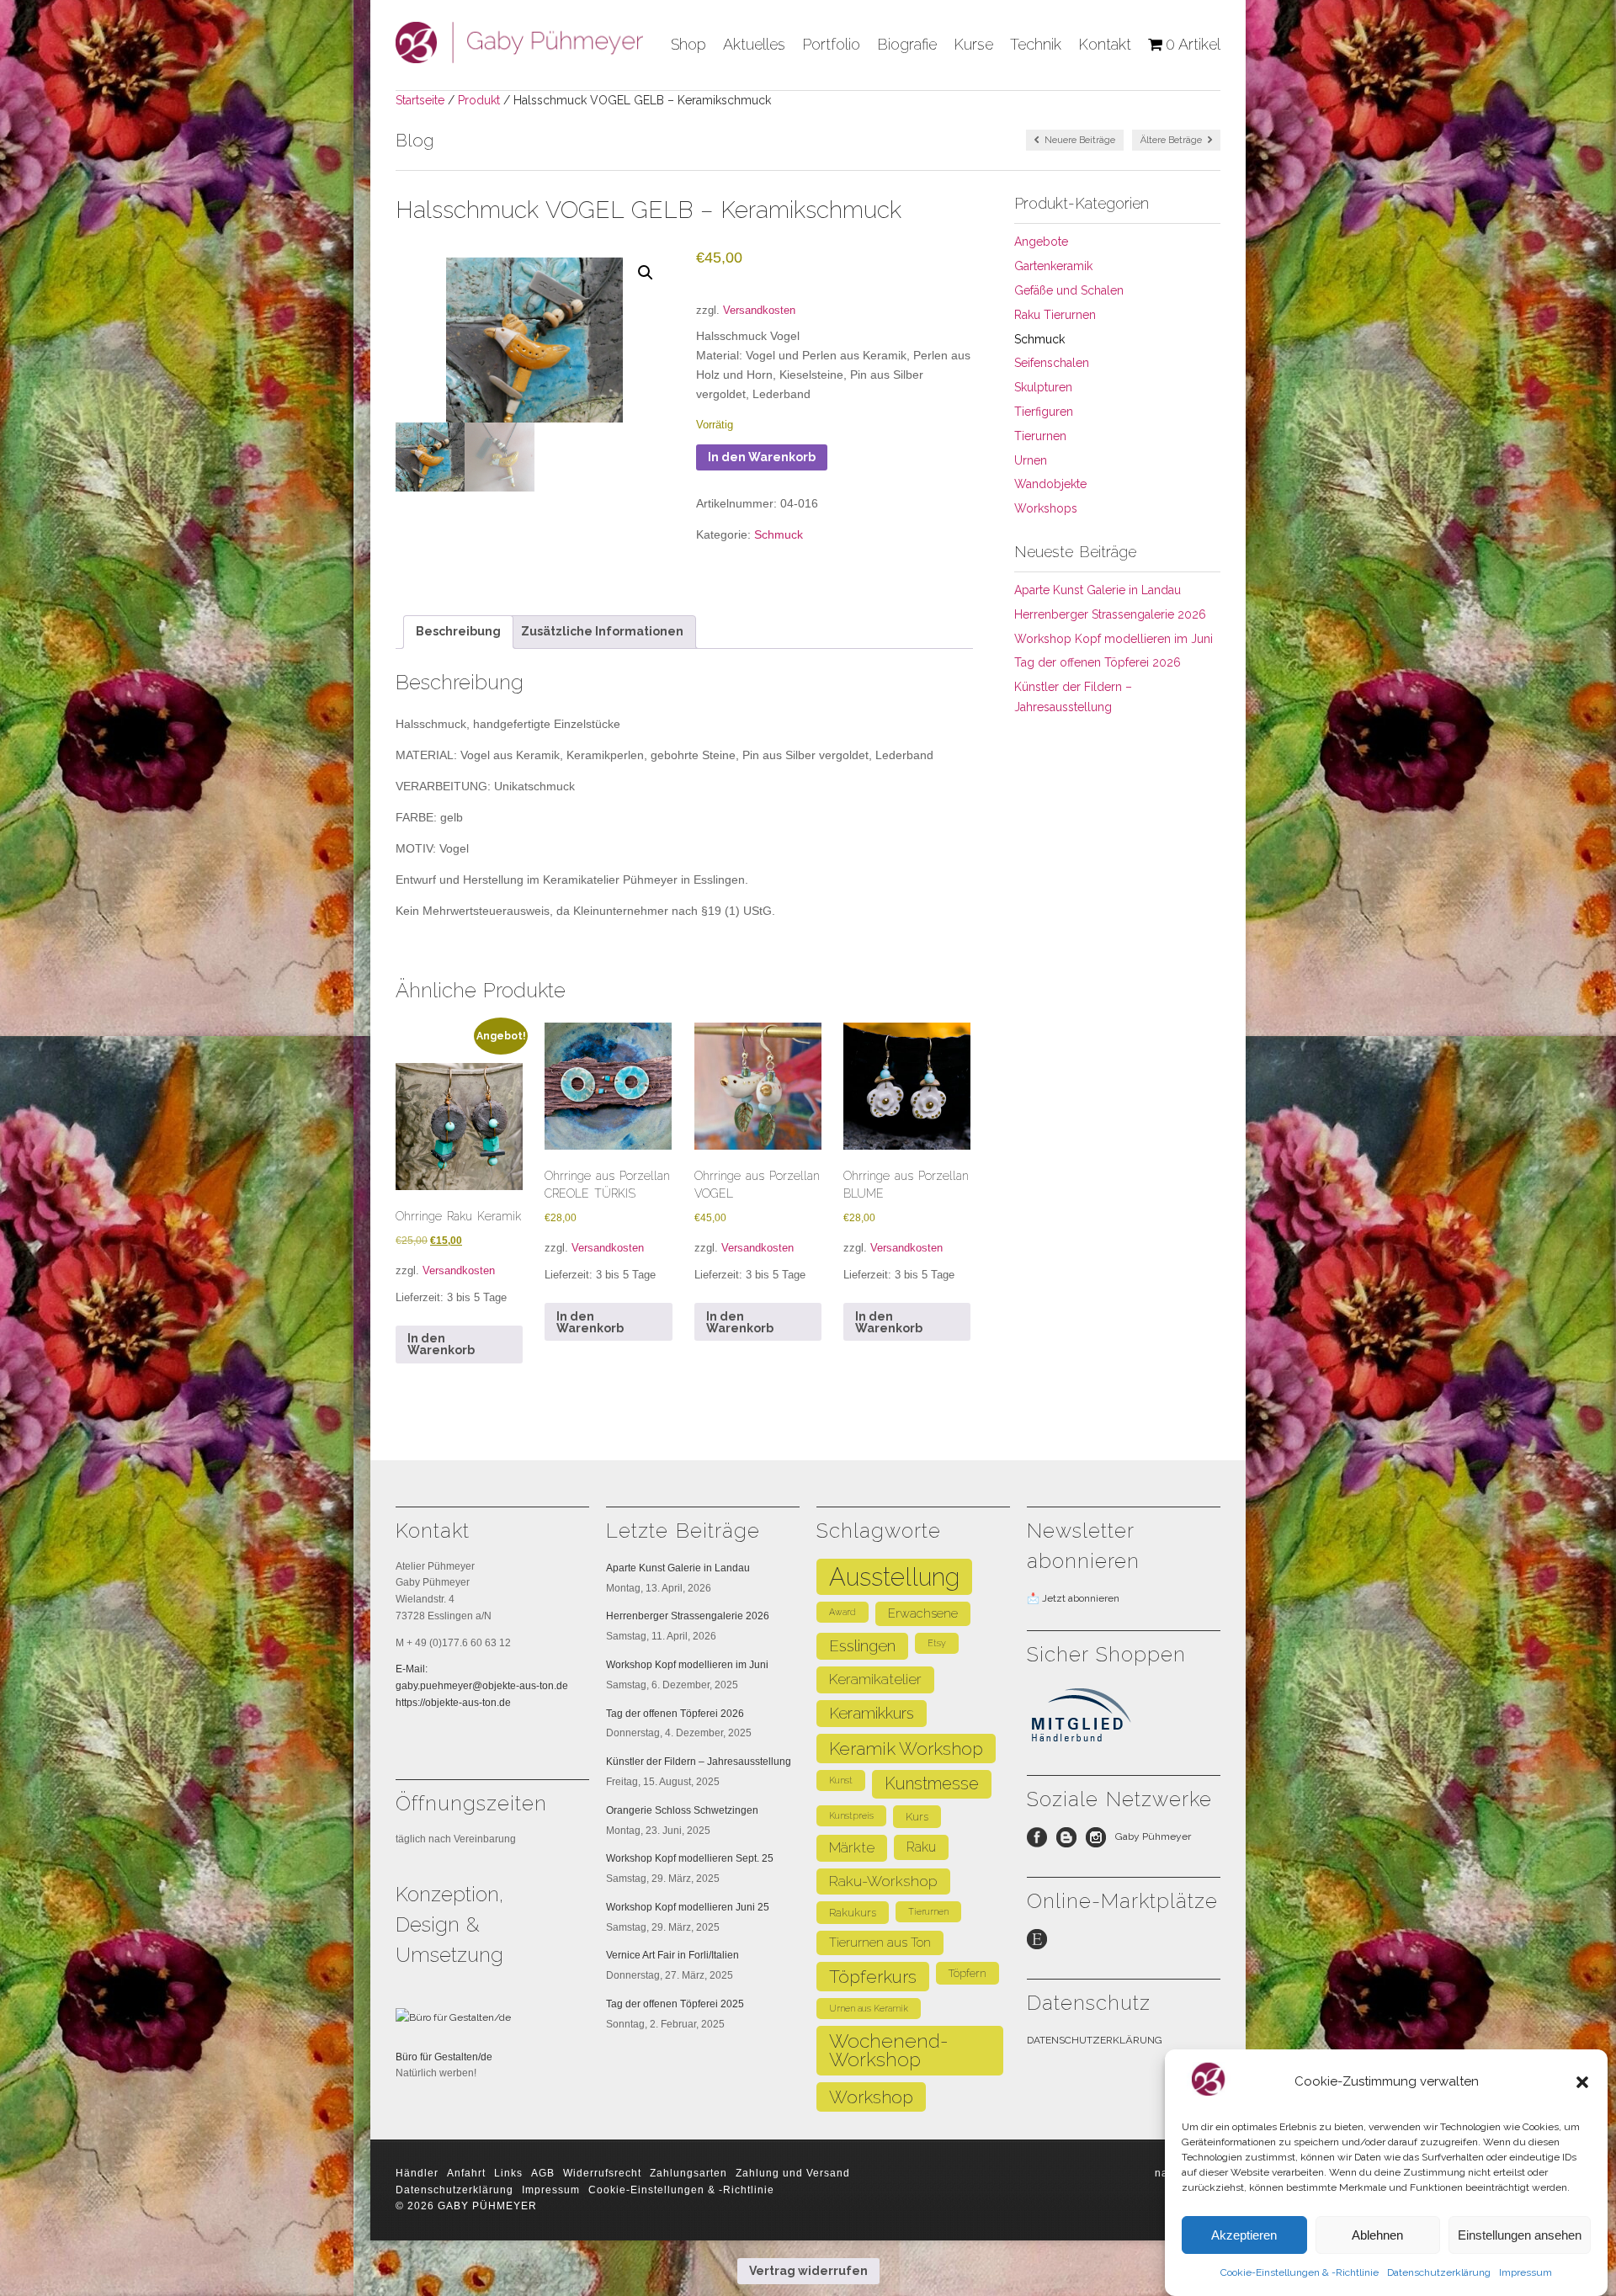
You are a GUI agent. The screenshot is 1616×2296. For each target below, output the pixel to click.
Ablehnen (1377, 2235)
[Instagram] (1100, 1842)
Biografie (907, 44)
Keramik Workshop (906, 1749)
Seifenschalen (1052, 363)
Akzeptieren (1244, 2235)
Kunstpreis (851, 1815)
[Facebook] (1042, 1842)
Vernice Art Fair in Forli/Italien (672, 1955)
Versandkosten (759, 311)
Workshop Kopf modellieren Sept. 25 (690, 1858)
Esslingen (862, 1646)
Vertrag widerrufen (808, 2271)
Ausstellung (894, 1577)
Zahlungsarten (688, 2173)
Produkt (479, 100)
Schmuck (779, 534)
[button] (1582, 2082)
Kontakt (1105, 44)
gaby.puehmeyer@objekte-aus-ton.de (482, 1686)
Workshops (1046, 508)
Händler (417, 2173)
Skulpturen (1043, 387)
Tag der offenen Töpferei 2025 (675, 2004)
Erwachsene (923, 1613)
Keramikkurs (872, 1713)
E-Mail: (412, 1669)
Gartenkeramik (1053, 266)
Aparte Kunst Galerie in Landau (1098, 590)
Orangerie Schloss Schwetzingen (682, 1810)
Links (508, 2173)
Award (843, 1612)
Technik (1036, 44)
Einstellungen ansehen (1520, 2235)
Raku (921, 1847)
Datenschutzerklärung (1439, 2272)
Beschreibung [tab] (458, 631)
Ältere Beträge (1172, 140)
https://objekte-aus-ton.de (453, 1703)
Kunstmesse (932, 1783)
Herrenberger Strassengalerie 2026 (1110, 614)
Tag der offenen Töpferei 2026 (1098, 662)
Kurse (973, 44)
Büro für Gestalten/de (444, 2057)
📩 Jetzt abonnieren (1073, 1598)
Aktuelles (754, 44)
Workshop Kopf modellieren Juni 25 (688, 1907)
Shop (688, 44)
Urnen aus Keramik (869, 2008)
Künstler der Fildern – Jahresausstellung (699, 1762)
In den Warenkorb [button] (441, 1344)
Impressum (1526, 2272)
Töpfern (967, 1973)
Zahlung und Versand (793, 2173)
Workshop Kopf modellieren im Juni (1114, 639)
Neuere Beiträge (1079, 140)
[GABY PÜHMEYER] (519, 57)
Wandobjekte (1050, 484)
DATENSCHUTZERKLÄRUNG (1095, 2040)
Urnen (1031, 460)
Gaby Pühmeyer (1153, 1836)
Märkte (852, 1847)
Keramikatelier (875, 1679)
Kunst (841, 1780)
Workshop (871, 2097)
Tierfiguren (1044, 412)
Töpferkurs (873, 1977)
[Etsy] (1042, 1943)
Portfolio (831, 44)
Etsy (937, 1643)
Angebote (1041, 242)
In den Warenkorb (762, 457)
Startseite (420, 100)
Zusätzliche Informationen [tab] (602, 631)
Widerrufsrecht (602, 2173)
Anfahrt (466, 2173)
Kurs (917, 1817)
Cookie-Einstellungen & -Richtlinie (1300, 2272)
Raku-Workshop (883, 1881)
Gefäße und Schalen (1069, 290)
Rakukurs (853, 1913)
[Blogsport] (1071, 1842)
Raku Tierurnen (1055, 315)
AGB (543, 2173)
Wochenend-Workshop (889, 2051)
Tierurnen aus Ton (880, 1942)
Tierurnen (1040, 436)
